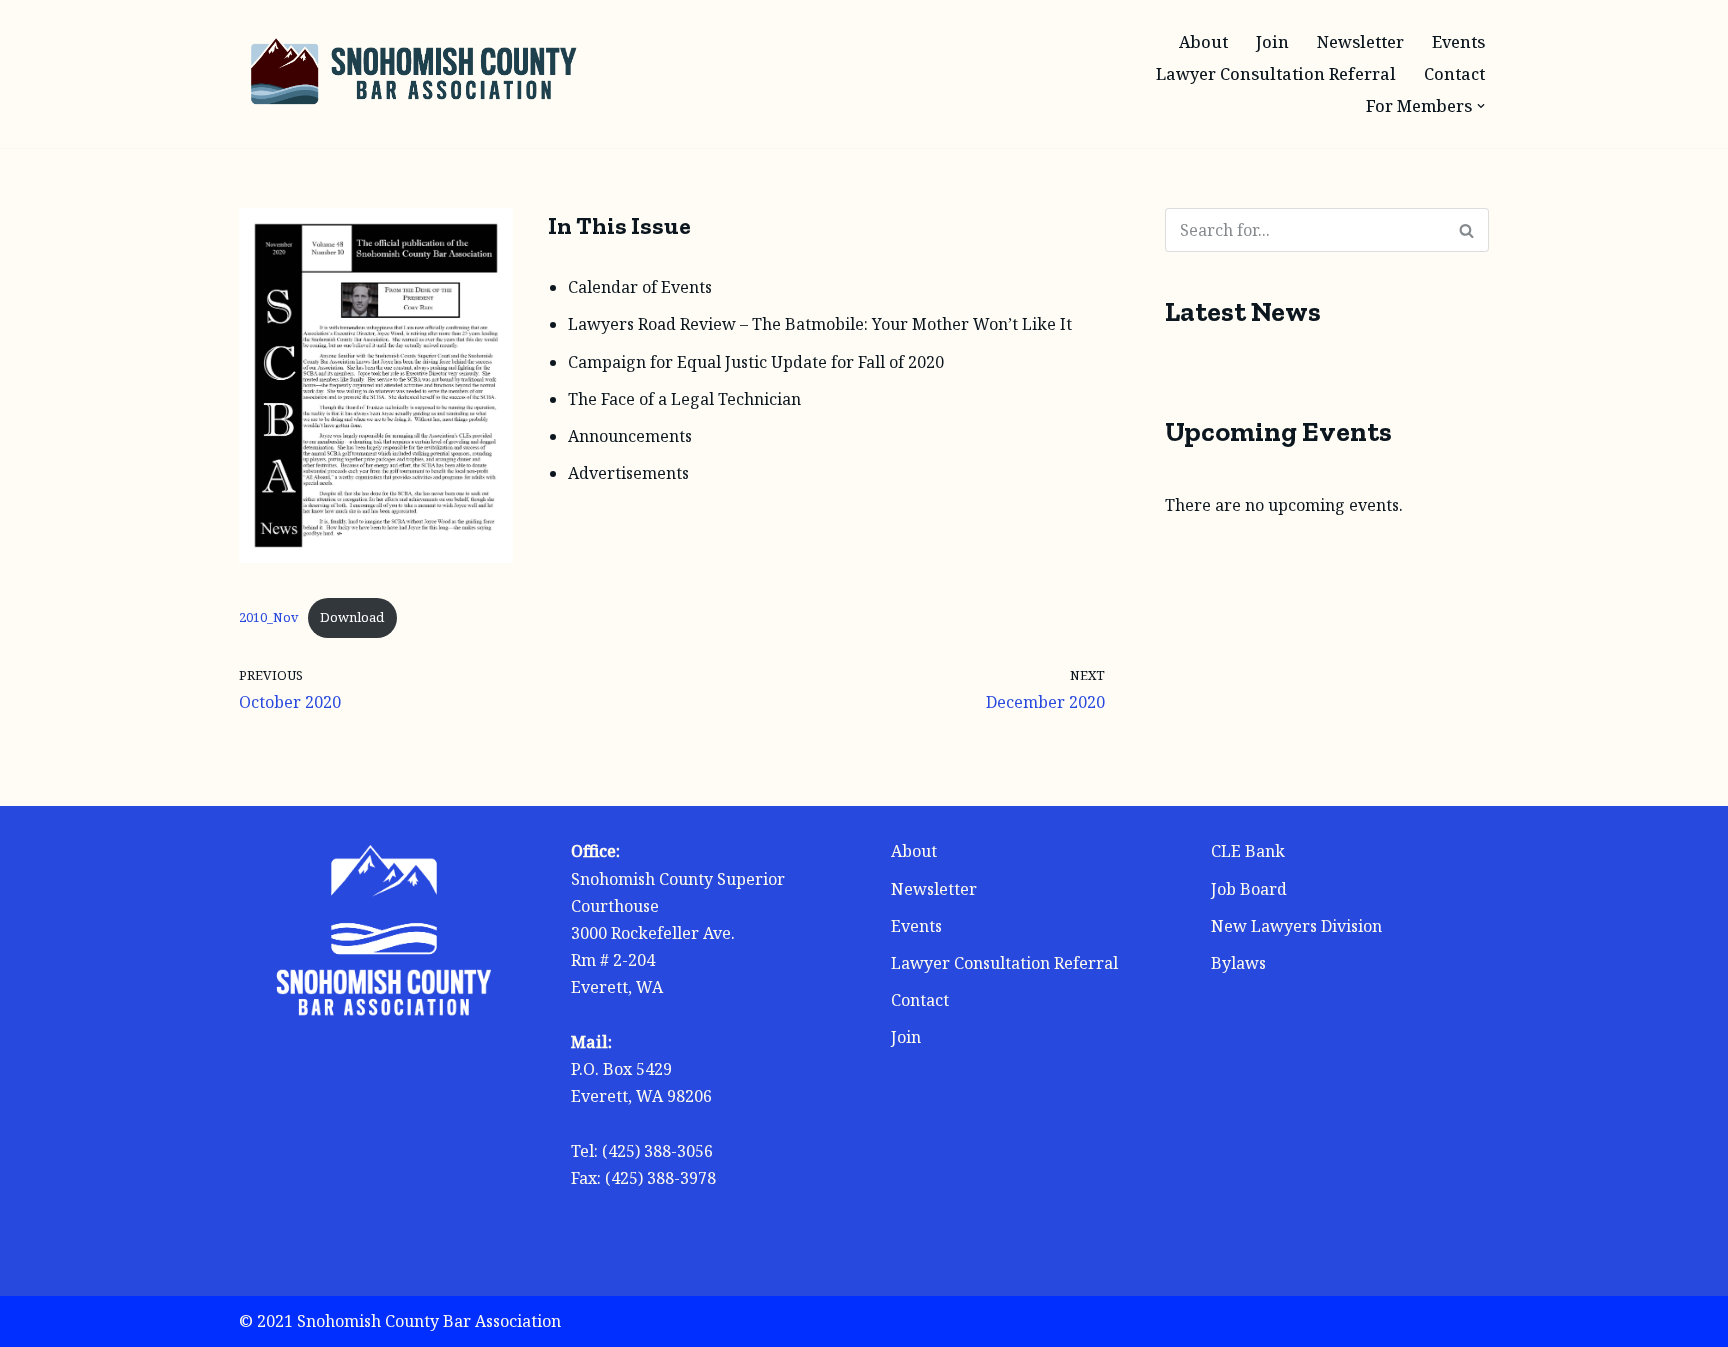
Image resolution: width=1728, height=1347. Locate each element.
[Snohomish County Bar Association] (414, 74)
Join (1272, 42)
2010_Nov (268, 617)
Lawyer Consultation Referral (1276, 74)
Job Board (1249, 889)
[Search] (1466, 230)
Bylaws (1238, 963)
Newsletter (1360, 42)
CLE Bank (1248, 851)
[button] (1481, 106)
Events (1458, 42)
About (1203, 42)
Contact (1454, 74)
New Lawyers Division (1296, 926)
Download (352, 617)
